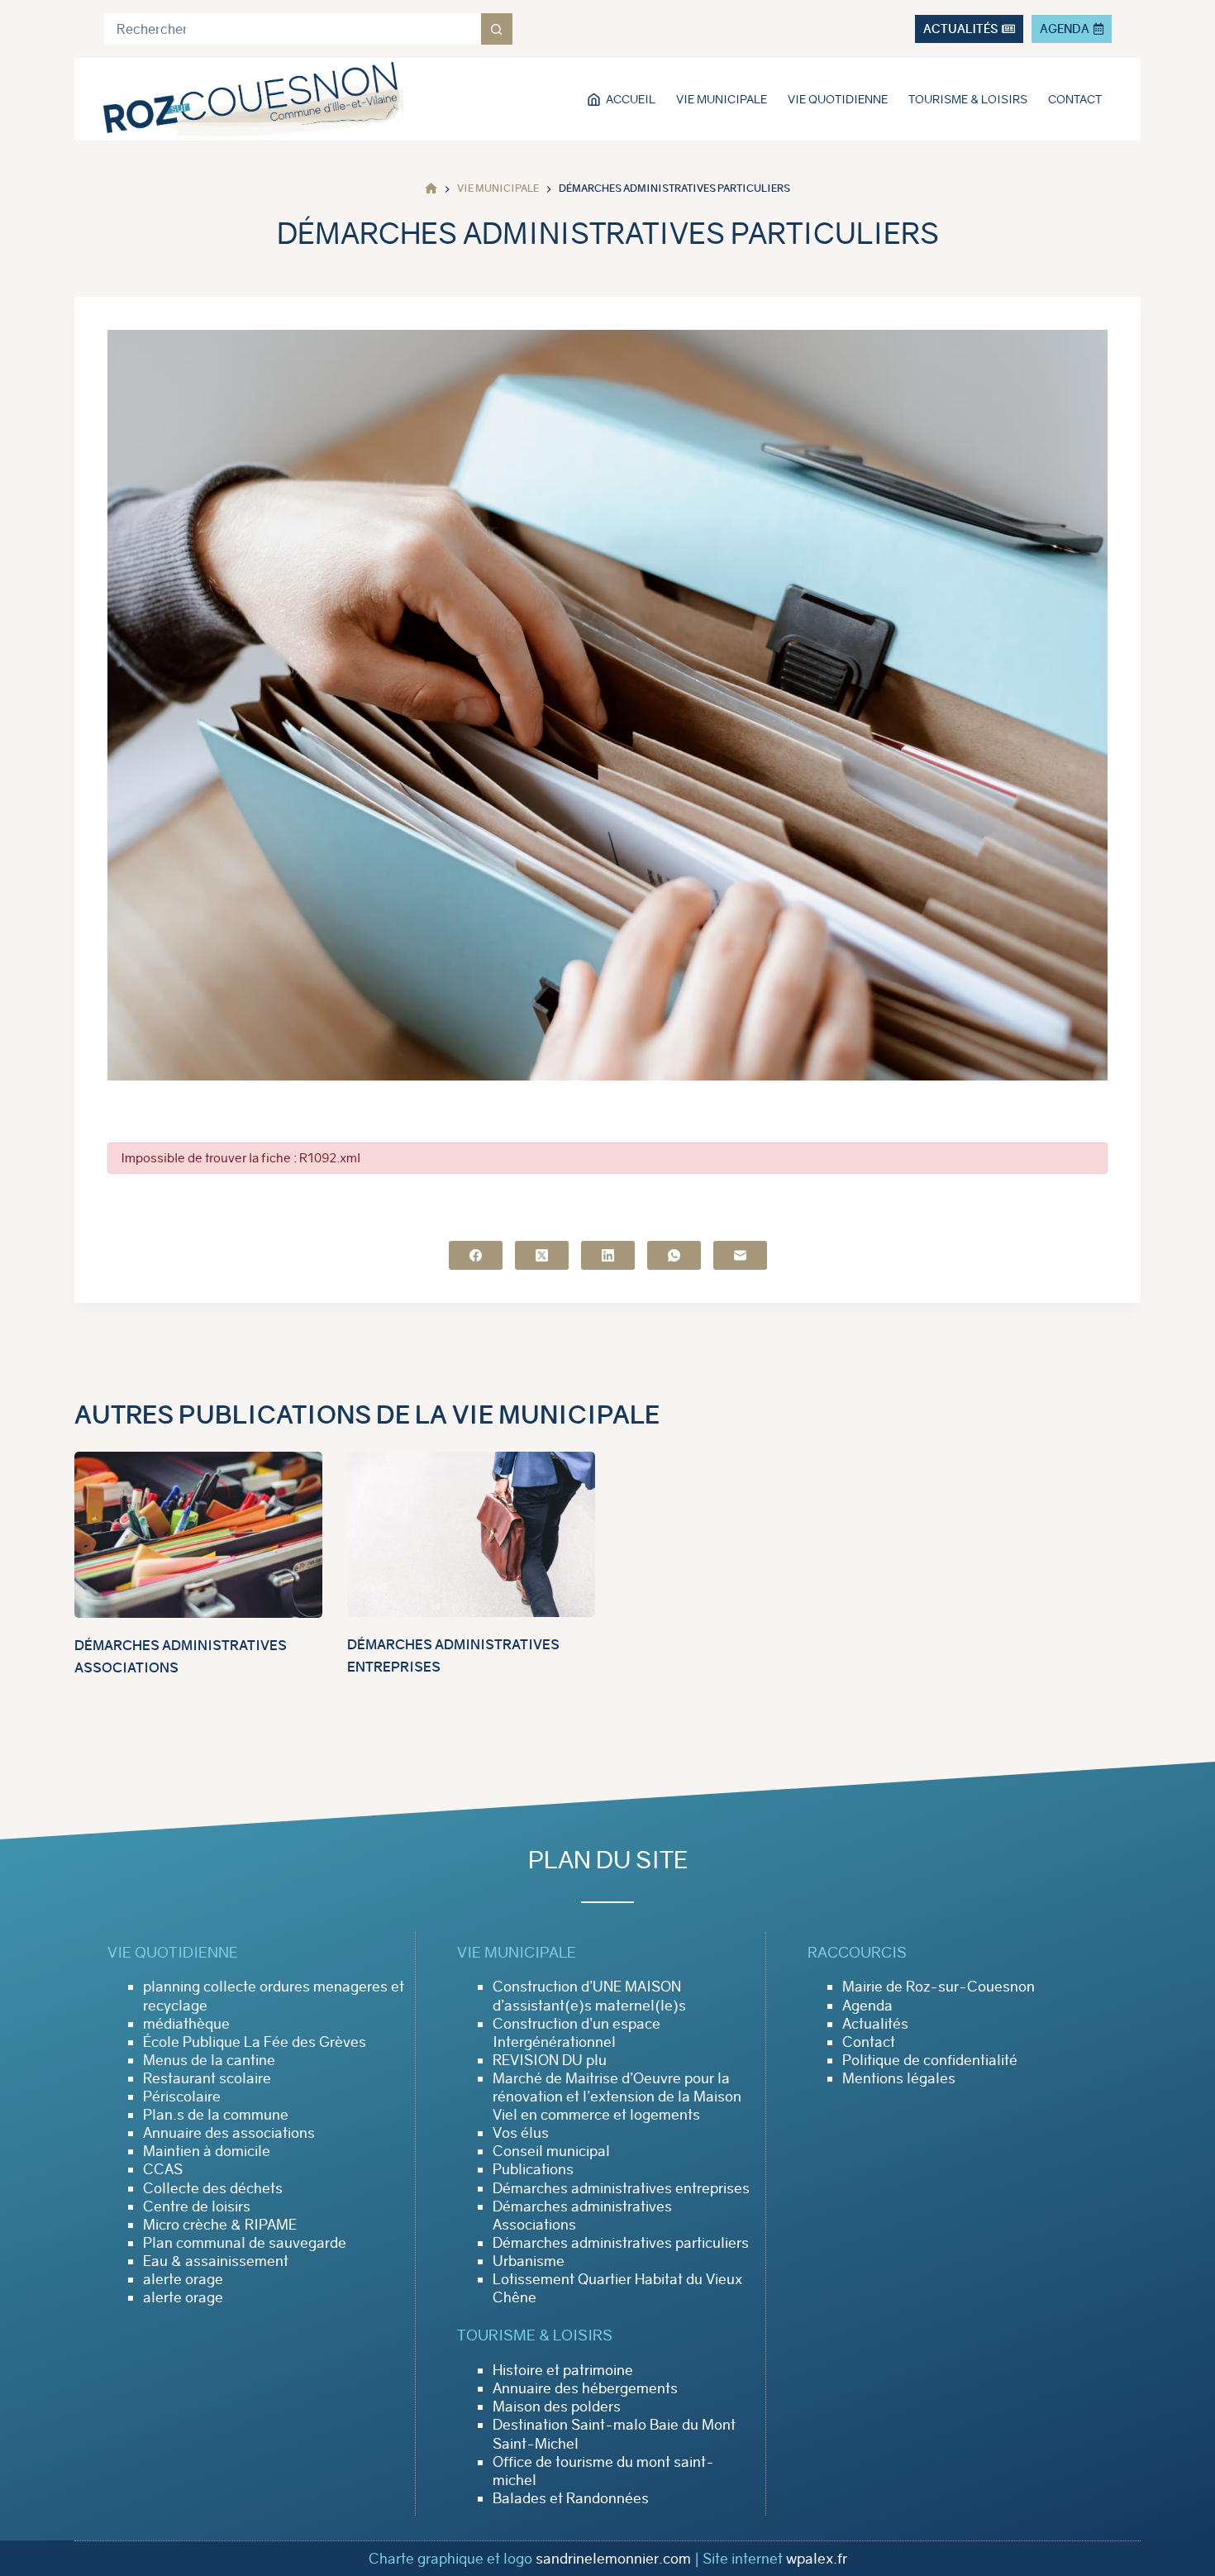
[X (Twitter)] (542, 1255)
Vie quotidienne (838, 99)
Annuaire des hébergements (585, 2388)
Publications (533, 2169)
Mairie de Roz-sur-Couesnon (939, 1987)
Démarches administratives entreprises (621, 2188)
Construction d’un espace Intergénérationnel (577, 2033)
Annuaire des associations (229, 2133)
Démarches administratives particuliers (621, 2243)
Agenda (867, 2006)
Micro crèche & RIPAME (220, 2225)
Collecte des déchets (213, 2188)
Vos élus (521, 2133)
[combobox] (293, 29)
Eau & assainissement (216, 2261)
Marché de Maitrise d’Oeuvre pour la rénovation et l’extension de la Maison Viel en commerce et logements (617, 2097)
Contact (1075, 99)
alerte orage (183, 2279)
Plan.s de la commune (216, 2115)
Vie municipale (722, 99)
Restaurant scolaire (207, 2078)
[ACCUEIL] (431, 189)
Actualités (875, 2024)
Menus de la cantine (209, 2060)
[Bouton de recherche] (497, 29)
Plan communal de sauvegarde (245, 2243)
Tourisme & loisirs (968, 99)
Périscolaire (182, 2097)
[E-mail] (740, 1255)
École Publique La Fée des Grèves (255, 2042)
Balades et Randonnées (571, 2498)
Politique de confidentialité (930, 2060)
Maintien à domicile (207, 2151)
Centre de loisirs (197, 2206)
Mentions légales (899, 2078)
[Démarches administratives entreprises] (471, 1534)
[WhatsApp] (674, 1255)
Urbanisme (529, 2261)
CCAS (163, 2169)
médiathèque (186, 2024)
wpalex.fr (817, 2559)
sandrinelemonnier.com (613, 2559)
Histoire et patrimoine (563, 2370)
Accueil (631, 99)
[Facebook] (476, 1255)
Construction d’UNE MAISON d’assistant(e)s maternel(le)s (589, 1996)
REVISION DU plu (550, 2060)
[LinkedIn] (608, 1255)
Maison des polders (557, 2407)
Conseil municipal (551, 2151)
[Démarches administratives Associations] (198, 1535)
